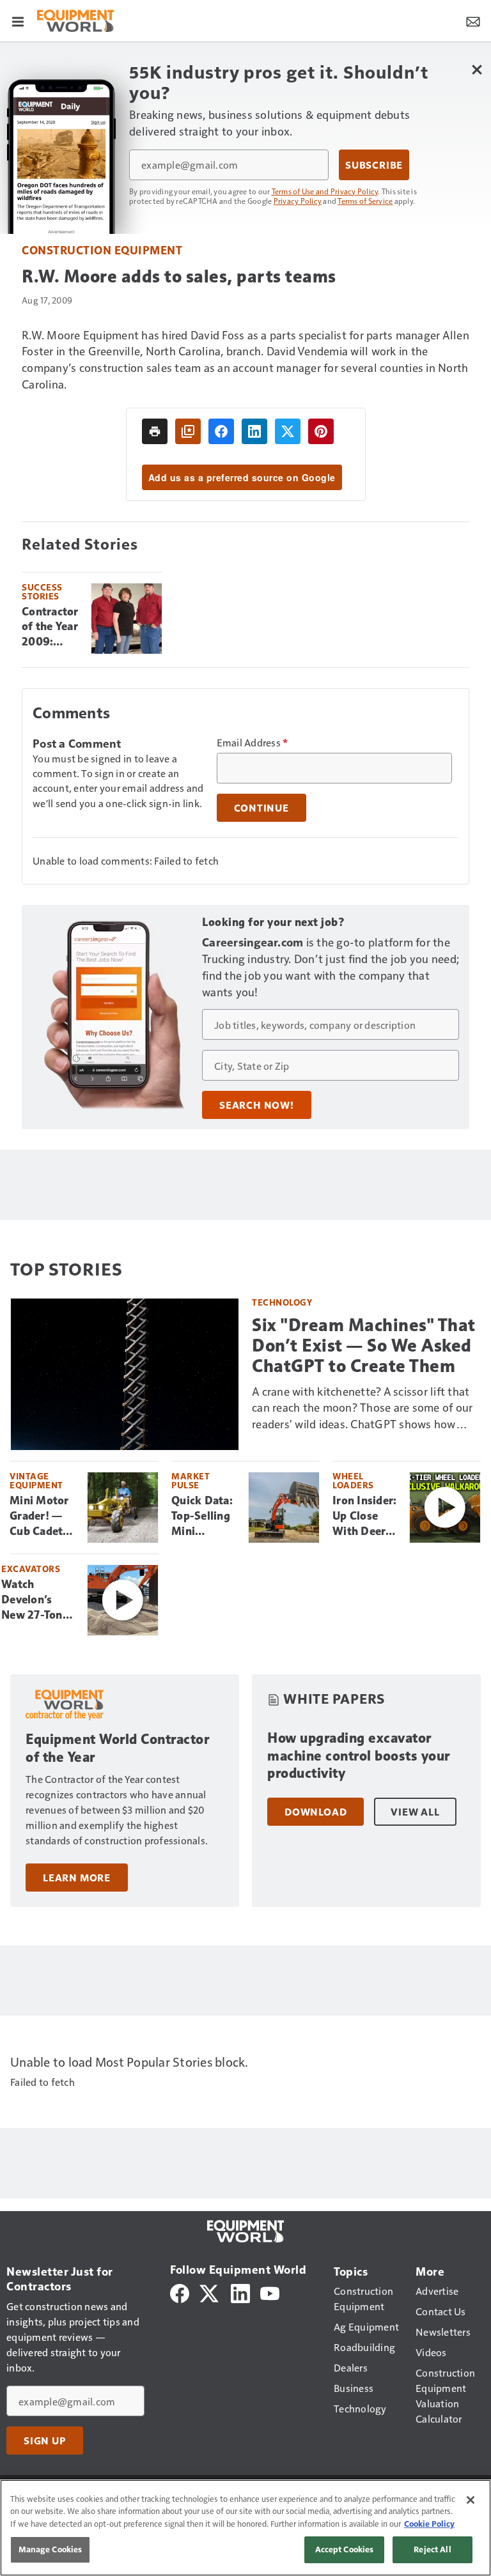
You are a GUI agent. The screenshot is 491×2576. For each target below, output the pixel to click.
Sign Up (45, 2441)
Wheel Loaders (353, 1480)
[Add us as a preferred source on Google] (188, 431)
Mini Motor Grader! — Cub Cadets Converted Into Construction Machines (43, 1516)
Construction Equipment (102, 250)
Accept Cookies (345, 2549)
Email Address (253, 743)
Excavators (31, 1569)
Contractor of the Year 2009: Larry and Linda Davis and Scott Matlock (50, 628)
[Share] (221, 431)
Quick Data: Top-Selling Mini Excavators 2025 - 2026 (204, 1516)
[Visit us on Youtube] (270, 2292)
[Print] (155, 431)
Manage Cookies (51, 2549)
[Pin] (321, 431)
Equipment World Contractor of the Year (117, 1748)
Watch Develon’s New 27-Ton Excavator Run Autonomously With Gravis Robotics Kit (39, 1600)
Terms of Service (365, 201)
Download (316, 1812)
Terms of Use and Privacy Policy (325, 191)
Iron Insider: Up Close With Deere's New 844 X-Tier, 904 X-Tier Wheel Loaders (366, 1516)
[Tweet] (288, 431)
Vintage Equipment (36, 1480)
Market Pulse (191, 1480)
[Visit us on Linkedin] (240, 2292)
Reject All (432, 2549)
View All (415, 1812)
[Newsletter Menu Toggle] (473, 20)
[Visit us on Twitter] (210, 2292)
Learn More (77, 1878)
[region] (245, 2528)
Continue (261, 808)
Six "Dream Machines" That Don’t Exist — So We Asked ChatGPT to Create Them (364, 1346)
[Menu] (18, 20)
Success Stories (42, 591)
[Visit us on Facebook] (180, 2292)
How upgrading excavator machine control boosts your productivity (359, 1756)
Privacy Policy (298, 201)
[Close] (471, 2500)
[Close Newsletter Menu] (477, 69)
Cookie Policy (429, 2524)
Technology (282, 1302)
